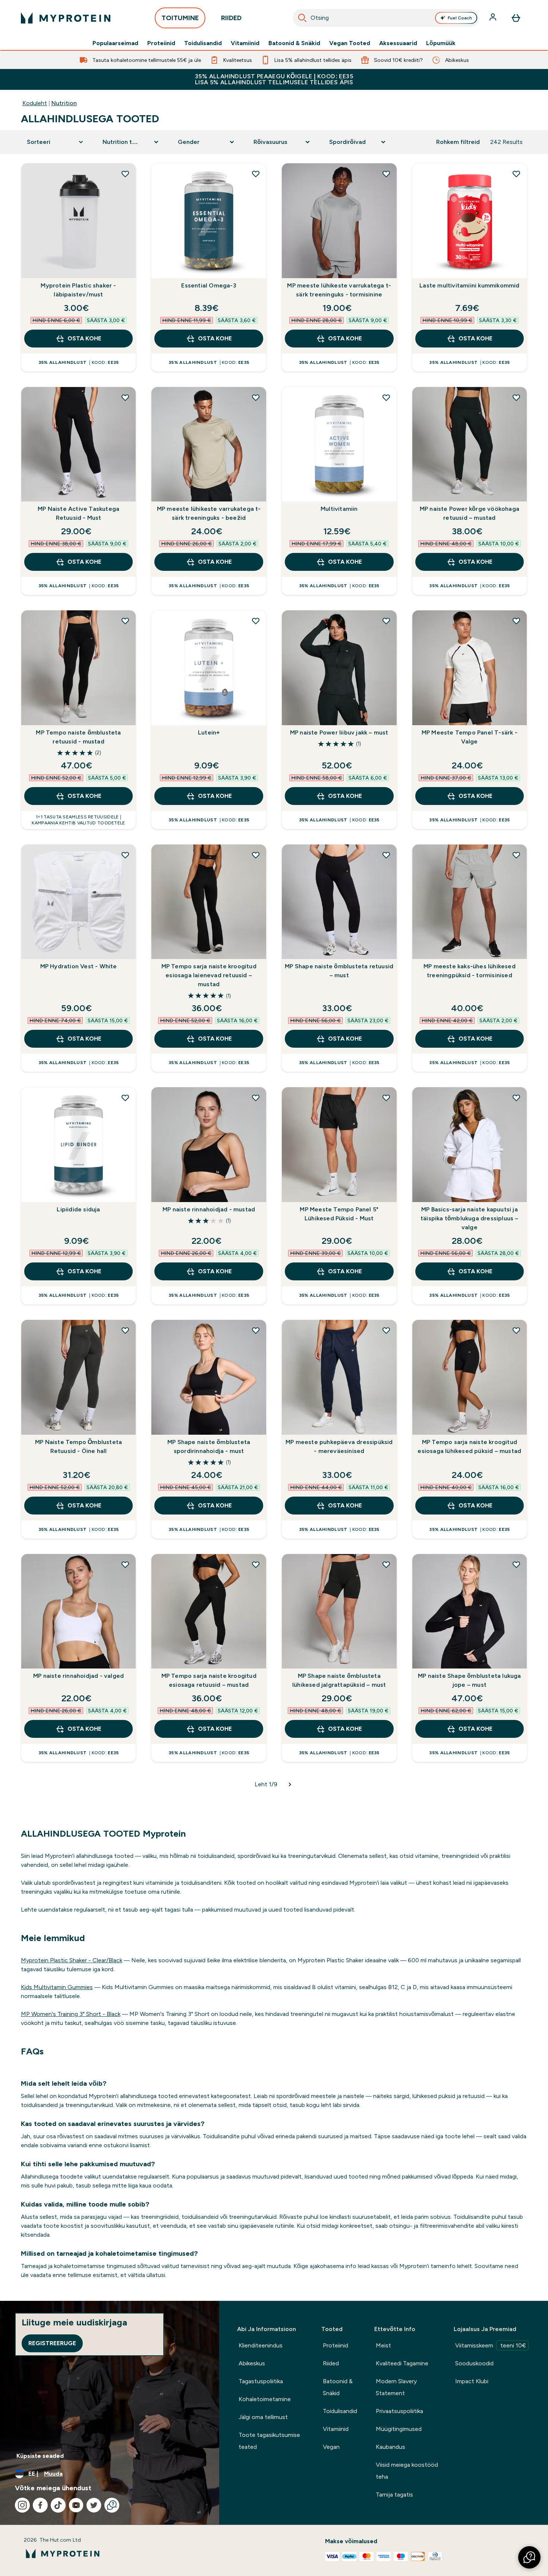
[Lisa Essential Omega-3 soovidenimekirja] (256, 174)
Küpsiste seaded (40, 2456)
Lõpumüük (441, 43)
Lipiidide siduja (78, 1209)
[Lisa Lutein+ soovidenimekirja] (256, 621)
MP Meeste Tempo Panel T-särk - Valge (470, 737)
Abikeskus (252, 2363)
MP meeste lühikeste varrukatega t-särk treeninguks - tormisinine (339, 290)
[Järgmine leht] (290, 1784)
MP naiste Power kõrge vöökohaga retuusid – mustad (470, 513)
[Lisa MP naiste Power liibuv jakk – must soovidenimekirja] (386, 621)
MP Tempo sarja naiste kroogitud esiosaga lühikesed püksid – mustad (469, 1446)
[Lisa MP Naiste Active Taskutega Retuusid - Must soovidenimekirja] (125, 397)
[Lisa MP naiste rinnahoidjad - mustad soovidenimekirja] (256, 1098)
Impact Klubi (472, 2381)
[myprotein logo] (66, 18)
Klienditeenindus (261, 2345)
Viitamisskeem (491, 2345)
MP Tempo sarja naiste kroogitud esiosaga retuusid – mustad (209, 1680)
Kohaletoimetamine (265, 2399)
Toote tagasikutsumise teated (269, 2441)
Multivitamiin (339, 509)
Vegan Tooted (350, 43)
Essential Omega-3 (209, 285)
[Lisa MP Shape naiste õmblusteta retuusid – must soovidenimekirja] (386, 855)
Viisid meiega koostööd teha (407, 2471)
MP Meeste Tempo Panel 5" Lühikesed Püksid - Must (339, 1214)
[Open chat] (112, 2505)
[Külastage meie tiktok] (58, 2505)
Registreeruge (52, 2343)
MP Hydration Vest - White (79, 966)
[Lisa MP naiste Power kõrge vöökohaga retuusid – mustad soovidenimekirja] (516, 397)
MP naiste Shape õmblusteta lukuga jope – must (470, 1680)
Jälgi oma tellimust (263, 2417)
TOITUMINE (180, 18)
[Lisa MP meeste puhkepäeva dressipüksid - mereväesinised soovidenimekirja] (386, 1330)
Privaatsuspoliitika (399, 2411)
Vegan (331, 2447)
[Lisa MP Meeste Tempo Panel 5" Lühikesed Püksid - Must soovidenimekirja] (386, 1098)
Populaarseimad (115, 43)
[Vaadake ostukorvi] (516, 18)
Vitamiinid (245, 43)
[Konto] (494, 18)
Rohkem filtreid (458, 142)
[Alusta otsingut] (302, 18)
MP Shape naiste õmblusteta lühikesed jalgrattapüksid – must (339, 1680)
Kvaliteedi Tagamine (402, 2363)
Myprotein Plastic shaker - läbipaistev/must (78, 290)
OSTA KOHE (84, 338)
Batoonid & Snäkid (294, 43)
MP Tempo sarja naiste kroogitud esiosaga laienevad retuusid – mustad (209, 975)
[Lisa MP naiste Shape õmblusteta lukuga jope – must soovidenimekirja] (516, 1564)
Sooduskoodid (474, 2363)
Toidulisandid (203, 43)
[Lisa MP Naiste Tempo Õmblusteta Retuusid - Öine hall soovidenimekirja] (125, 1330)
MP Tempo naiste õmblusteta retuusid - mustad (78, 737)
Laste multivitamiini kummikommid (469, 285)
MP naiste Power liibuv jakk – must (339, 732)
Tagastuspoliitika (261, 2381)
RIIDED (231, 18)
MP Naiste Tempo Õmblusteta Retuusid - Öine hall (78, 1446)
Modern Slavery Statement (396, 2387)
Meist (383, 2345)
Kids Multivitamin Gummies (57, 1987)
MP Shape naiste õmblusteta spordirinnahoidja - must (209, 1446)
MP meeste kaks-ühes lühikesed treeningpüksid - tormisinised (470, 971)
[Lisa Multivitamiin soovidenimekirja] (386, 397)
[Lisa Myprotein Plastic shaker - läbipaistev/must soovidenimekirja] (125, 174)
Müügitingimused (399, 2429)
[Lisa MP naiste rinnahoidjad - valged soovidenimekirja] (125, 1564)
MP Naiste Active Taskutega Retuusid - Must (78, 513)
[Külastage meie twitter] (94, 2505)
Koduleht (35, 103)
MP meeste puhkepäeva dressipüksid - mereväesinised (339, 1446)
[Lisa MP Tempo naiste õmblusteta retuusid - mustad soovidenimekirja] (125, 621)
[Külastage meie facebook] (40, 2505)
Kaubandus (390, 2447)
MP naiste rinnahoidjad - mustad (209, 1209)
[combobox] (386, 18)
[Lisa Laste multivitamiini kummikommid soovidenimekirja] (516, 174)
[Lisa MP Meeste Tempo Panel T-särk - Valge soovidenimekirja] (516, 621)
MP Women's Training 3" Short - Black (71, 2014)
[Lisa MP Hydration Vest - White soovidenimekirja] (125, 855)
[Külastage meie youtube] (76, 2505)
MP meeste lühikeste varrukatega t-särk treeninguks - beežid (209, 513)
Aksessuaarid (398, 43)
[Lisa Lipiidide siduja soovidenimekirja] (125, 1098)
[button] (529, 2557)
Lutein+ (209, 732)
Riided (331, 2363)
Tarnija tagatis (394, 2495)
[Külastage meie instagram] (22, 2505)
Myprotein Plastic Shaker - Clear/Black (72, 1960)
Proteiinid (161, 43)
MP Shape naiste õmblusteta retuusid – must (339, 971)
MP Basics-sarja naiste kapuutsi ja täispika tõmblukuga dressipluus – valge (470, 1218)
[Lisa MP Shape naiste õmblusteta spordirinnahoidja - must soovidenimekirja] (256, 1330)
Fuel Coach (460, 18)
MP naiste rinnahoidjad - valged (78, 1676)
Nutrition (64, 103)
